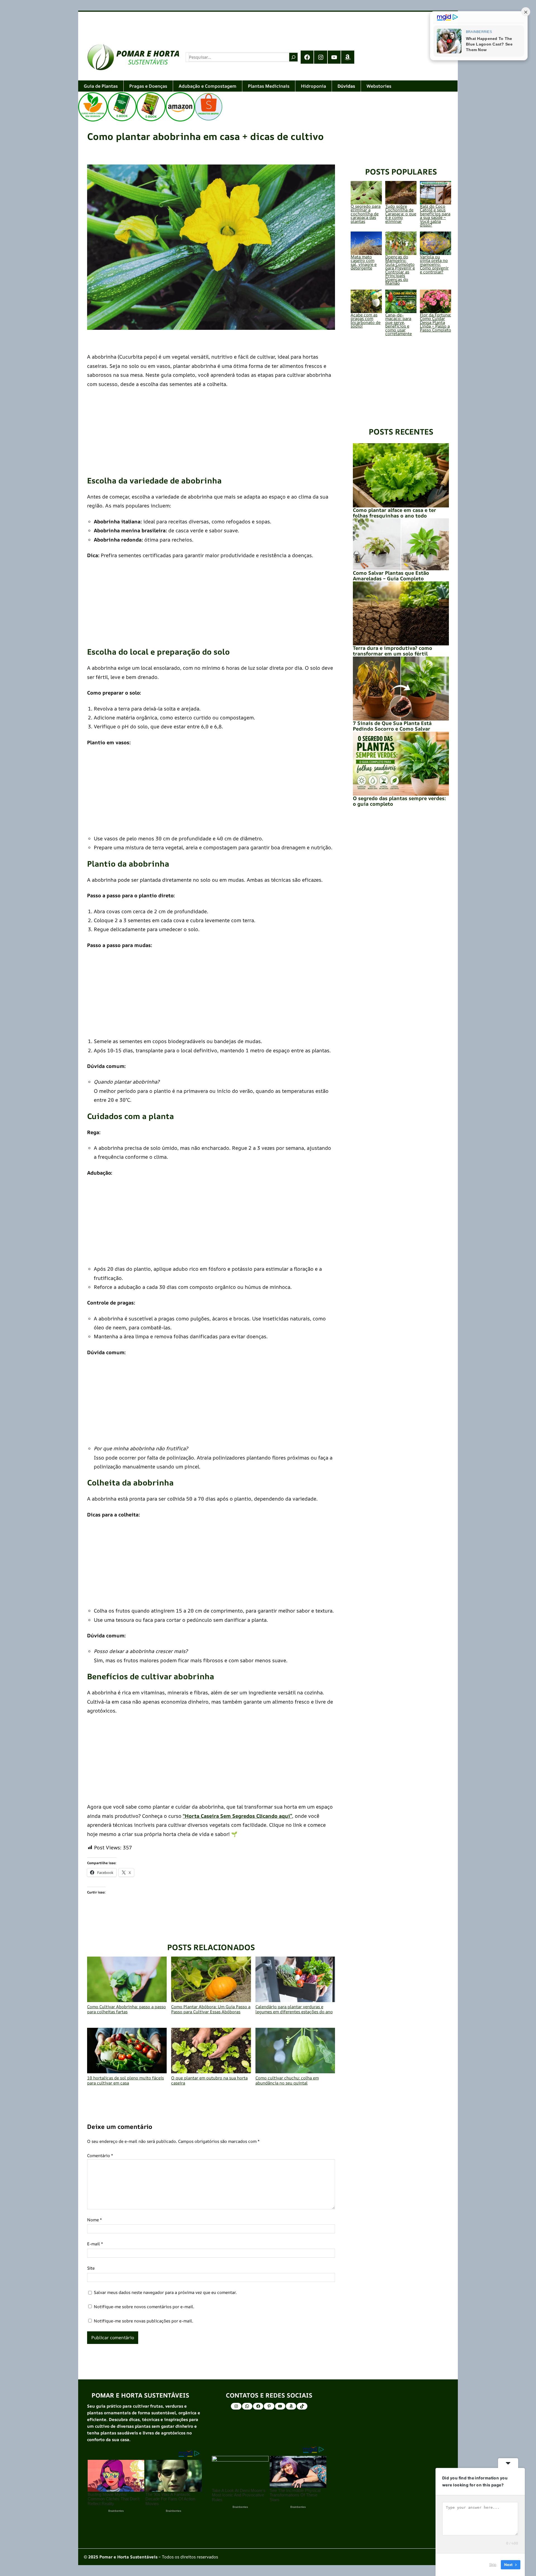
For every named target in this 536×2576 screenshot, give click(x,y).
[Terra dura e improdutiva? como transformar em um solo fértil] (401, 613)
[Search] (293, 57)
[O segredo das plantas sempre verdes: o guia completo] (401, 764)
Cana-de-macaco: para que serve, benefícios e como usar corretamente (399, 324)
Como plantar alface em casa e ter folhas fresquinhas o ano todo (394, 513)
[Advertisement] (246, 23)
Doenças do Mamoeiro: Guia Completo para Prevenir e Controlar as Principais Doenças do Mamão (400, 270)
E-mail (95, 2244)
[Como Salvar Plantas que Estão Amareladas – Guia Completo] (401, 544)
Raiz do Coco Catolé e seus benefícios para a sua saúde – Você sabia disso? (435, 216)
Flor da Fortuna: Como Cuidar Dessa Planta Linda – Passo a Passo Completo (435, 322)
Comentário (100, 2156)
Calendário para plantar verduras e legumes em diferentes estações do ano (294, 2009)
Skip (493, 2565)
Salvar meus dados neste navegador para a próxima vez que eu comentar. (165, 2292)
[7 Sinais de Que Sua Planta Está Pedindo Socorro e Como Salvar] (401, 689)
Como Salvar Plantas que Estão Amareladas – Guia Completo (391, 576)
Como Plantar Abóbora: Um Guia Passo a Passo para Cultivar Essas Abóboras (211, 2009)
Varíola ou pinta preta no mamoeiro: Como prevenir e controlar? (434, 264)
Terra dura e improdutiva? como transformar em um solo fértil (393, 651)
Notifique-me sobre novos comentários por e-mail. (144, 2307)
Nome (94, 2220)
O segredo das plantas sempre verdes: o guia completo (399, 801)
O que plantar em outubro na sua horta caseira (209, 2080)
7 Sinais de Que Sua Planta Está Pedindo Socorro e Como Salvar (392, 726)
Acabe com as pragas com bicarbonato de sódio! (366, 321)
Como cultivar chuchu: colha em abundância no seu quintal (287, 2080)
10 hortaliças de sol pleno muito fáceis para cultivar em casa (125, 2080)
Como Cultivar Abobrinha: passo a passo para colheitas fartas (126, 2009)
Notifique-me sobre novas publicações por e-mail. (143, 2321)
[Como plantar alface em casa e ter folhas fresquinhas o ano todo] (401, 475)
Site (91, 2268)
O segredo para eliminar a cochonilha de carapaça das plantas (366, 214)
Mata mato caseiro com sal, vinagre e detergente (364, 263)
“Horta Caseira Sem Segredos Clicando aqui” (237, 1816)
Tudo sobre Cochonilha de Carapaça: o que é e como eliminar (401, 214)
